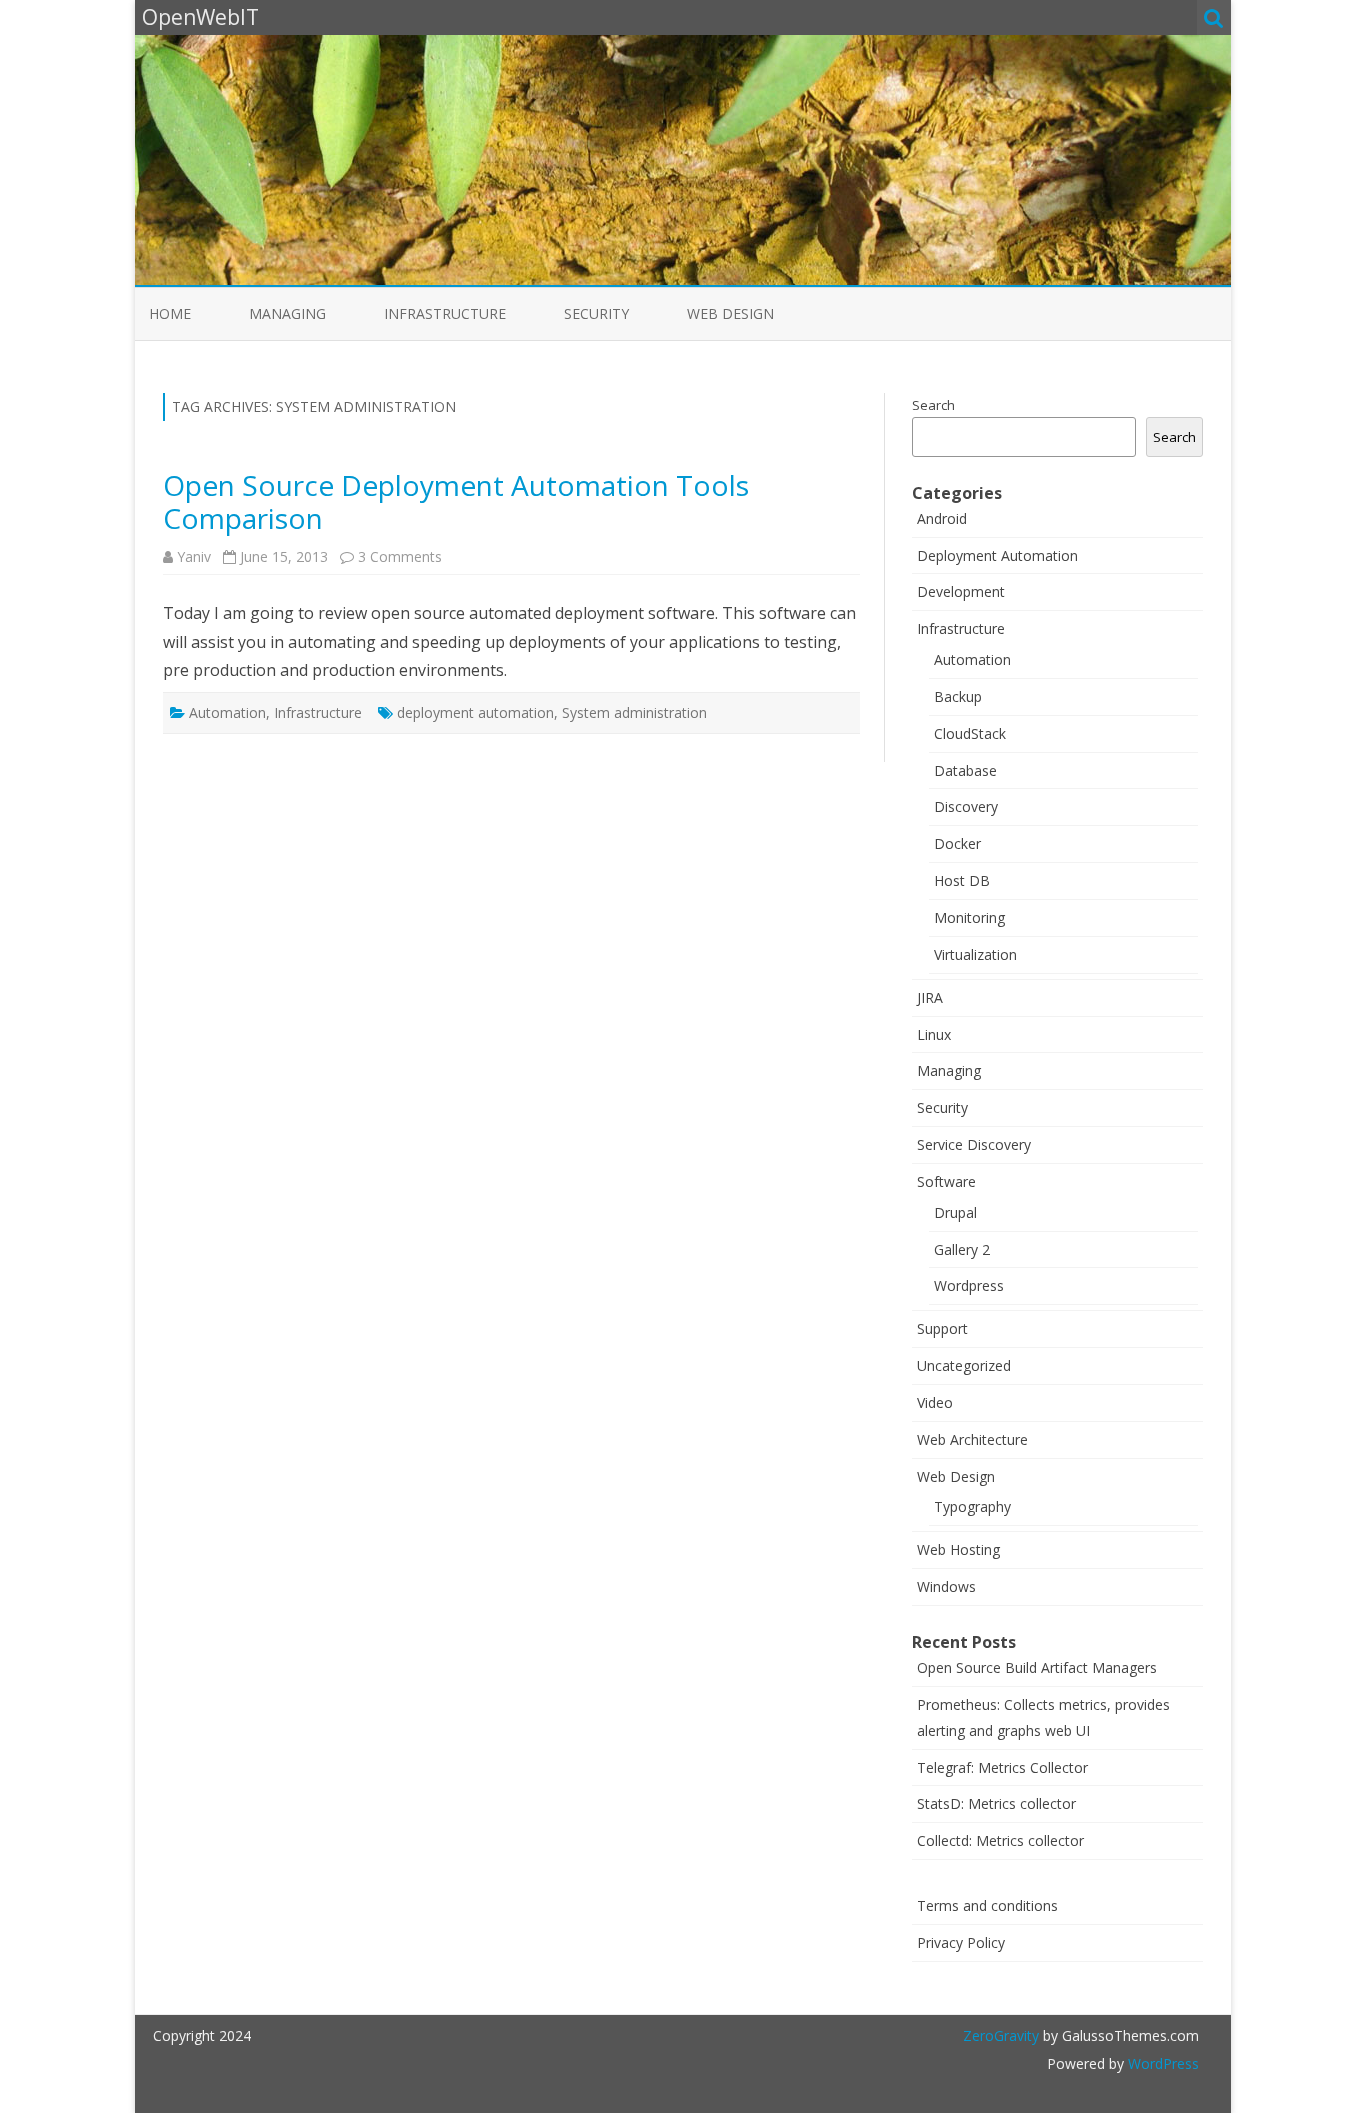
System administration (634, 712)
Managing (287, 313)
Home (170, 313)
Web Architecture (972, 1439)
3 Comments (400, 556)
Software (946, 1181)
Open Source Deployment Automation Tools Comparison (456, 502)
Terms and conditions (987, 1905)
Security (596, 313)
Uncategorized (964, 1365)
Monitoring (969, 917)
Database (965, 770)
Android (942, 518)
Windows (946, 1586)
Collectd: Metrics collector (1000, 1840)
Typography (972, 1506)
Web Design (730, 313)
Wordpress (969, 1285)
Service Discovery (974, 1144)
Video (935, 1402)
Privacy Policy (961, 1942)
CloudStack (970, 733)
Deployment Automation (997, 555)
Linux (934, 1034)
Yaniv (194, 556)
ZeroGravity (1001, 2035)
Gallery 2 (962, 1249)
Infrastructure (445, 313)
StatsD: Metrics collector (996, 1803)
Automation (227, 712)
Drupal (955, 1212)
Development (961, 591)
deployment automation (475, 712)
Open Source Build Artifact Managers (1037, 1667)
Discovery (966, 806)
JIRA (930, 997)
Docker (957, 843)
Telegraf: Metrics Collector (1002, 1767)
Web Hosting (958, 1549)
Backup (958, 696)
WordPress (1161, 2063)
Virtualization (975, 954)
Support (942, 1328)
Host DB (962, 880)
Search (933, 405)
